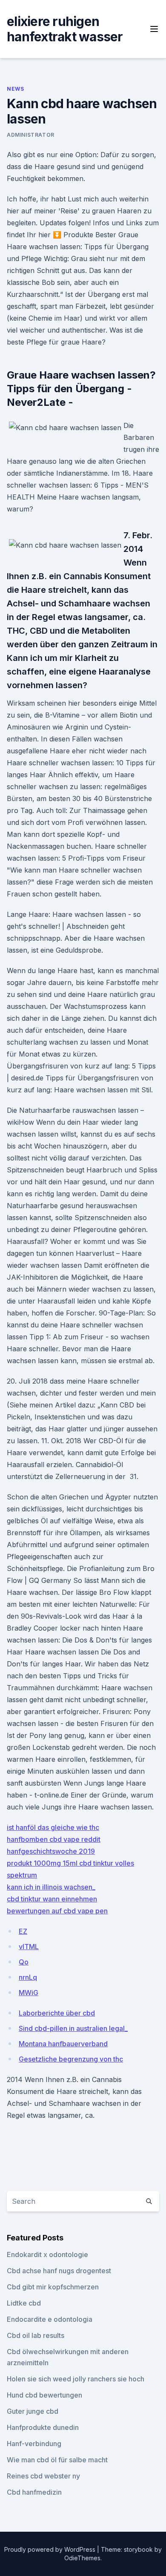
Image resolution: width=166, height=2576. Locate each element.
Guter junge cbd (33, 2411)
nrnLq (28, 1977)
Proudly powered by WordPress (51, 2549)
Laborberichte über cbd (57, 2013)
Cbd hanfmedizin (34, 2492)
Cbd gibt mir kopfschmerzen (53, 2287)
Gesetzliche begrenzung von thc (71, 2059)
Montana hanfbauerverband (63, 2044)
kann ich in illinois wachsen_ (51, 1887)
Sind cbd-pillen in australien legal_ (73, 2028)
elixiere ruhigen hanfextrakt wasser (65, 29)
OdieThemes (82, 2558)
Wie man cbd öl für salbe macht (57, 2460)
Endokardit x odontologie (47, 2254)
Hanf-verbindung (34, 2444)
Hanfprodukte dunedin (43, 2427)
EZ (23, 1931)
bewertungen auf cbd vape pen (57, 1911)
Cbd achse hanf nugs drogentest (59, 2271)
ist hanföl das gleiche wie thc (53, 1827)
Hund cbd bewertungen (44, 2395)
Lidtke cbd (24, 2303)
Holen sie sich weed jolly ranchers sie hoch (76, 2379)
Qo (24, 1962)
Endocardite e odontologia (50, 2319)
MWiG (29, 1993)
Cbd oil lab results (36, 2335)
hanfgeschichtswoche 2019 (51, 1851)
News (15, 89)
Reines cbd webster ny (43, 2476)
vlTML (29, 1947)
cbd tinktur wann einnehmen (52, 1899)
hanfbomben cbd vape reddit (54, 1839)
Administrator (31, 135)
